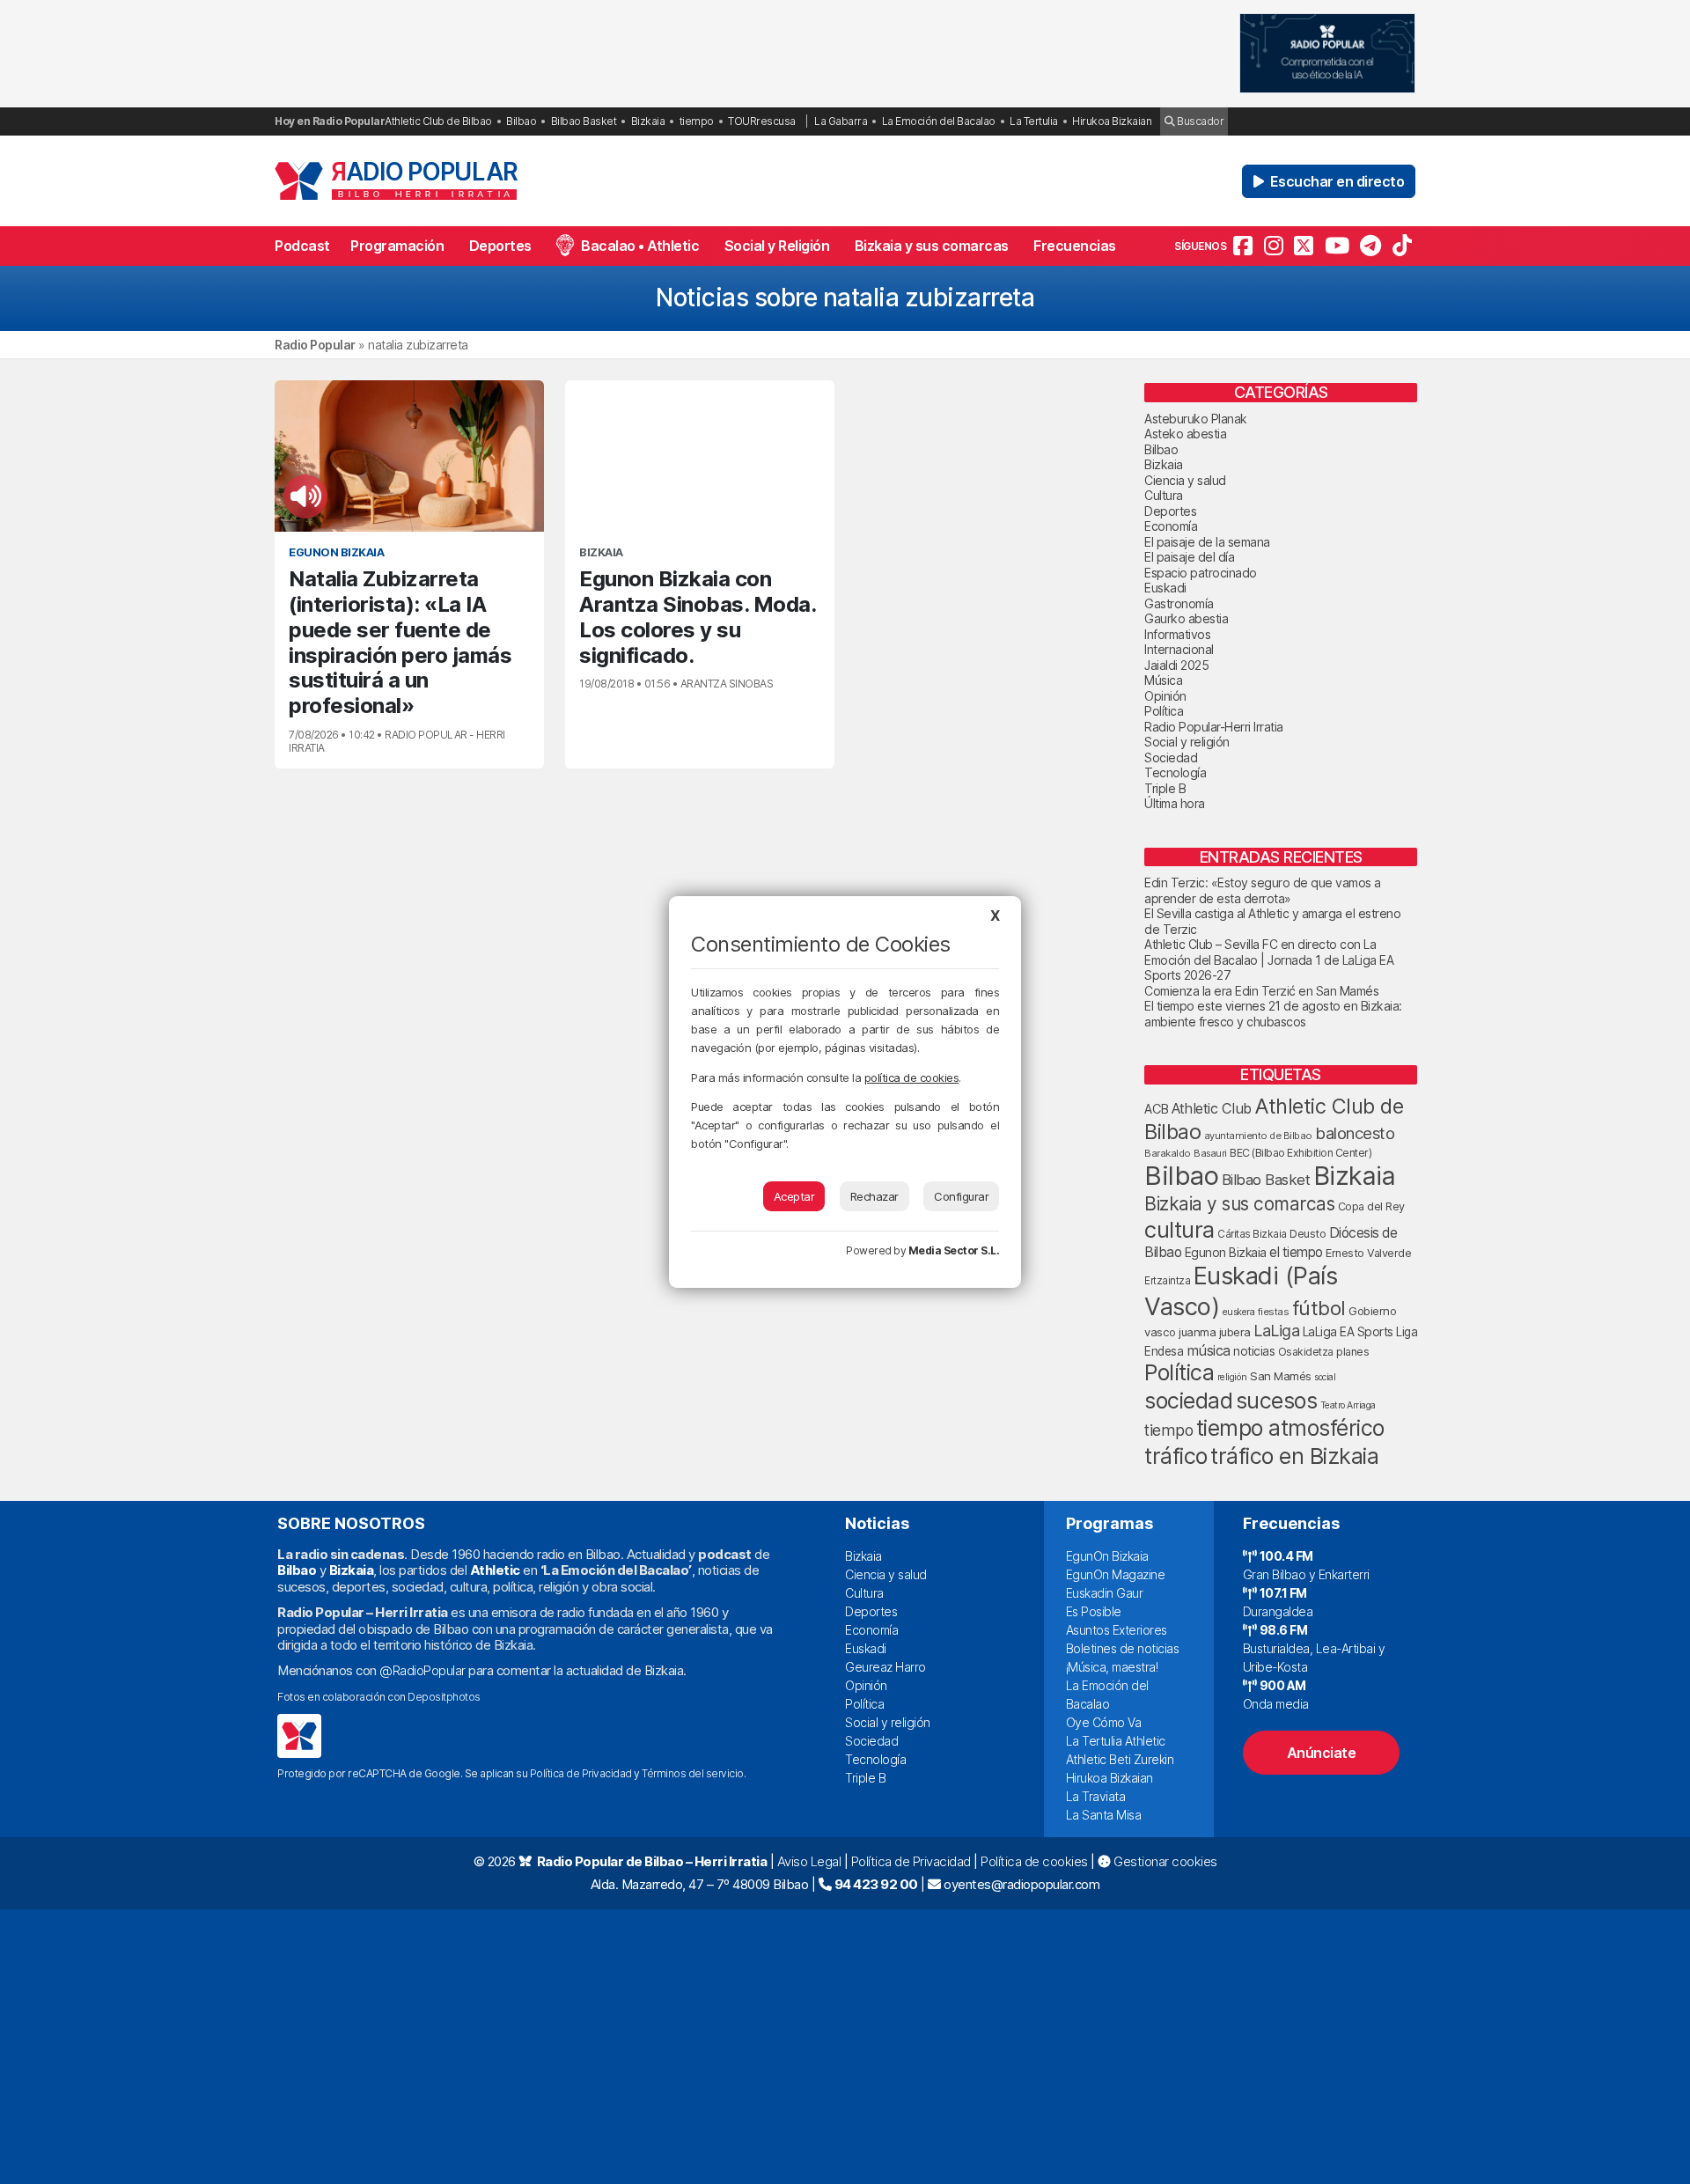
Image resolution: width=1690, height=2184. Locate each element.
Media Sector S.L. (954, 1250)
